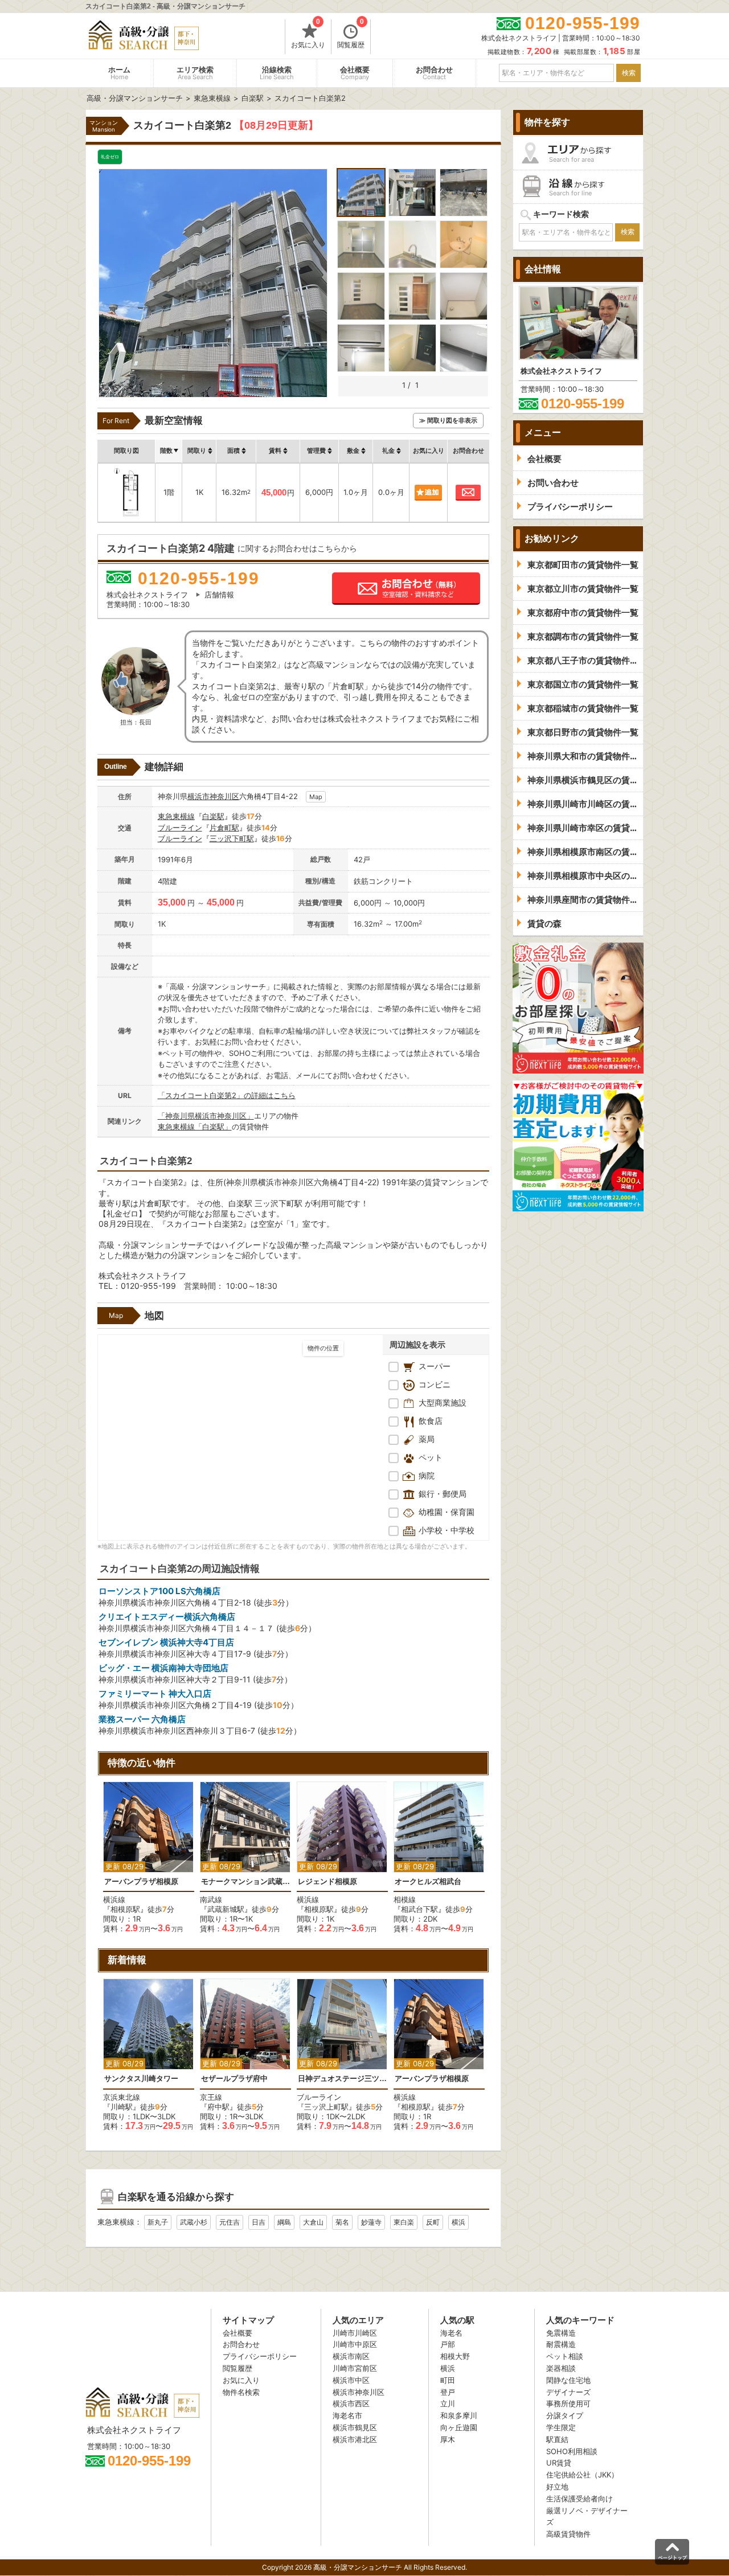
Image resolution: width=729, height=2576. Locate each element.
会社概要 (355, 73)
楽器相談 (561, 2368)
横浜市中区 (351, 2380)
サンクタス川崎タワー (141, 2079)
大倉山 (313, 2222)
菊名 (342, 2222)
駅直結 (557, 2439)
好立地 (557, 2487)
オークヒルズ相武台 (428, 1881)
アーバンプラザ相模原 (141, 1881)
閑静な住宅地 (568, 2380)
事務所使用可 (568, 2403)
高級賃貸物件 (568, 2534)
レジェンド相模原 (327, 1881)
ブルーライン (180, 828)
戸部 (448, 2344)
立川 (448, 2403)
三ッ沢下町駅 (232, 838)
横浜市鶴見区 (355, 2427)
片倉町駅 (224, 828)
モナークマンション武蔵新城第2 (245, 1881)
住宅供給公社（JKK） (582, 2475)
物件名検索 (241, 2392)
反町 (433, 2222)
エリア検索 (195, 73)
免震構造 (561, 2333)
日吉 (259, 2222)
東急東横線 (176, 816)
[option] (149, 1858)
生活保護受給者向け (579, 2499)
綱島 (284, 2222)
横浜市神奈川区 (213, 796)
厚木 (448, 2439)
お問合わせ (434, 73)
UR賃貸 (559, 2463)
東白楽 (404, 2222)
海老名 (451, 2333)
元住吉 (230, 2222)
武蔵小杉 (194, 2222)
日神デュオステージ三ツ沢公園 (342, 2079)
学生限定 (561, 2427)
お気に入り (308, 34)
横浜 (458, 2222)
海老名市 (347, 2415)
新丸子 (158, 2222)
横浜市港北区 (355, 2439)
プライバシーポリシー (260, 2356)
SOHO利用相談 (572, 2451)
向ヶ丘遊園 (459, 2427)
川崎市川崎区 (355, 2333)
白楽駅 (213, 816)
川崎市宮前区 (355, 2368)
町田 (448, 2380)
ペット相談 (565, 2356)
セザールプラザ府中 (234, 2079)
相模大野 (455, 2356)
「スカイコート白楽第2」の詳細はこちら (227, 1095)
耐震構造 (561, 2344)
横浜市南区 (351, 2356)
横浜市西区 (351, 2403)
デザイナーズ (568, 2392)
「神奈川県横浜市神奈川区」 (206, 1116)
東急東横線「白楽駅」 (195, 1127)
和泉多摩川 (459, 2415)
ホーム (119, 73)
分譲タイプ (565, 2415)
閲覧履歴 (351, 34)
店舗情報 (219, 595)
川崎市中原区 (355, 2344)
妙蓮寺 (371, 2222)
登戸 (448, 2392)
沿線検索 (277, 73)
